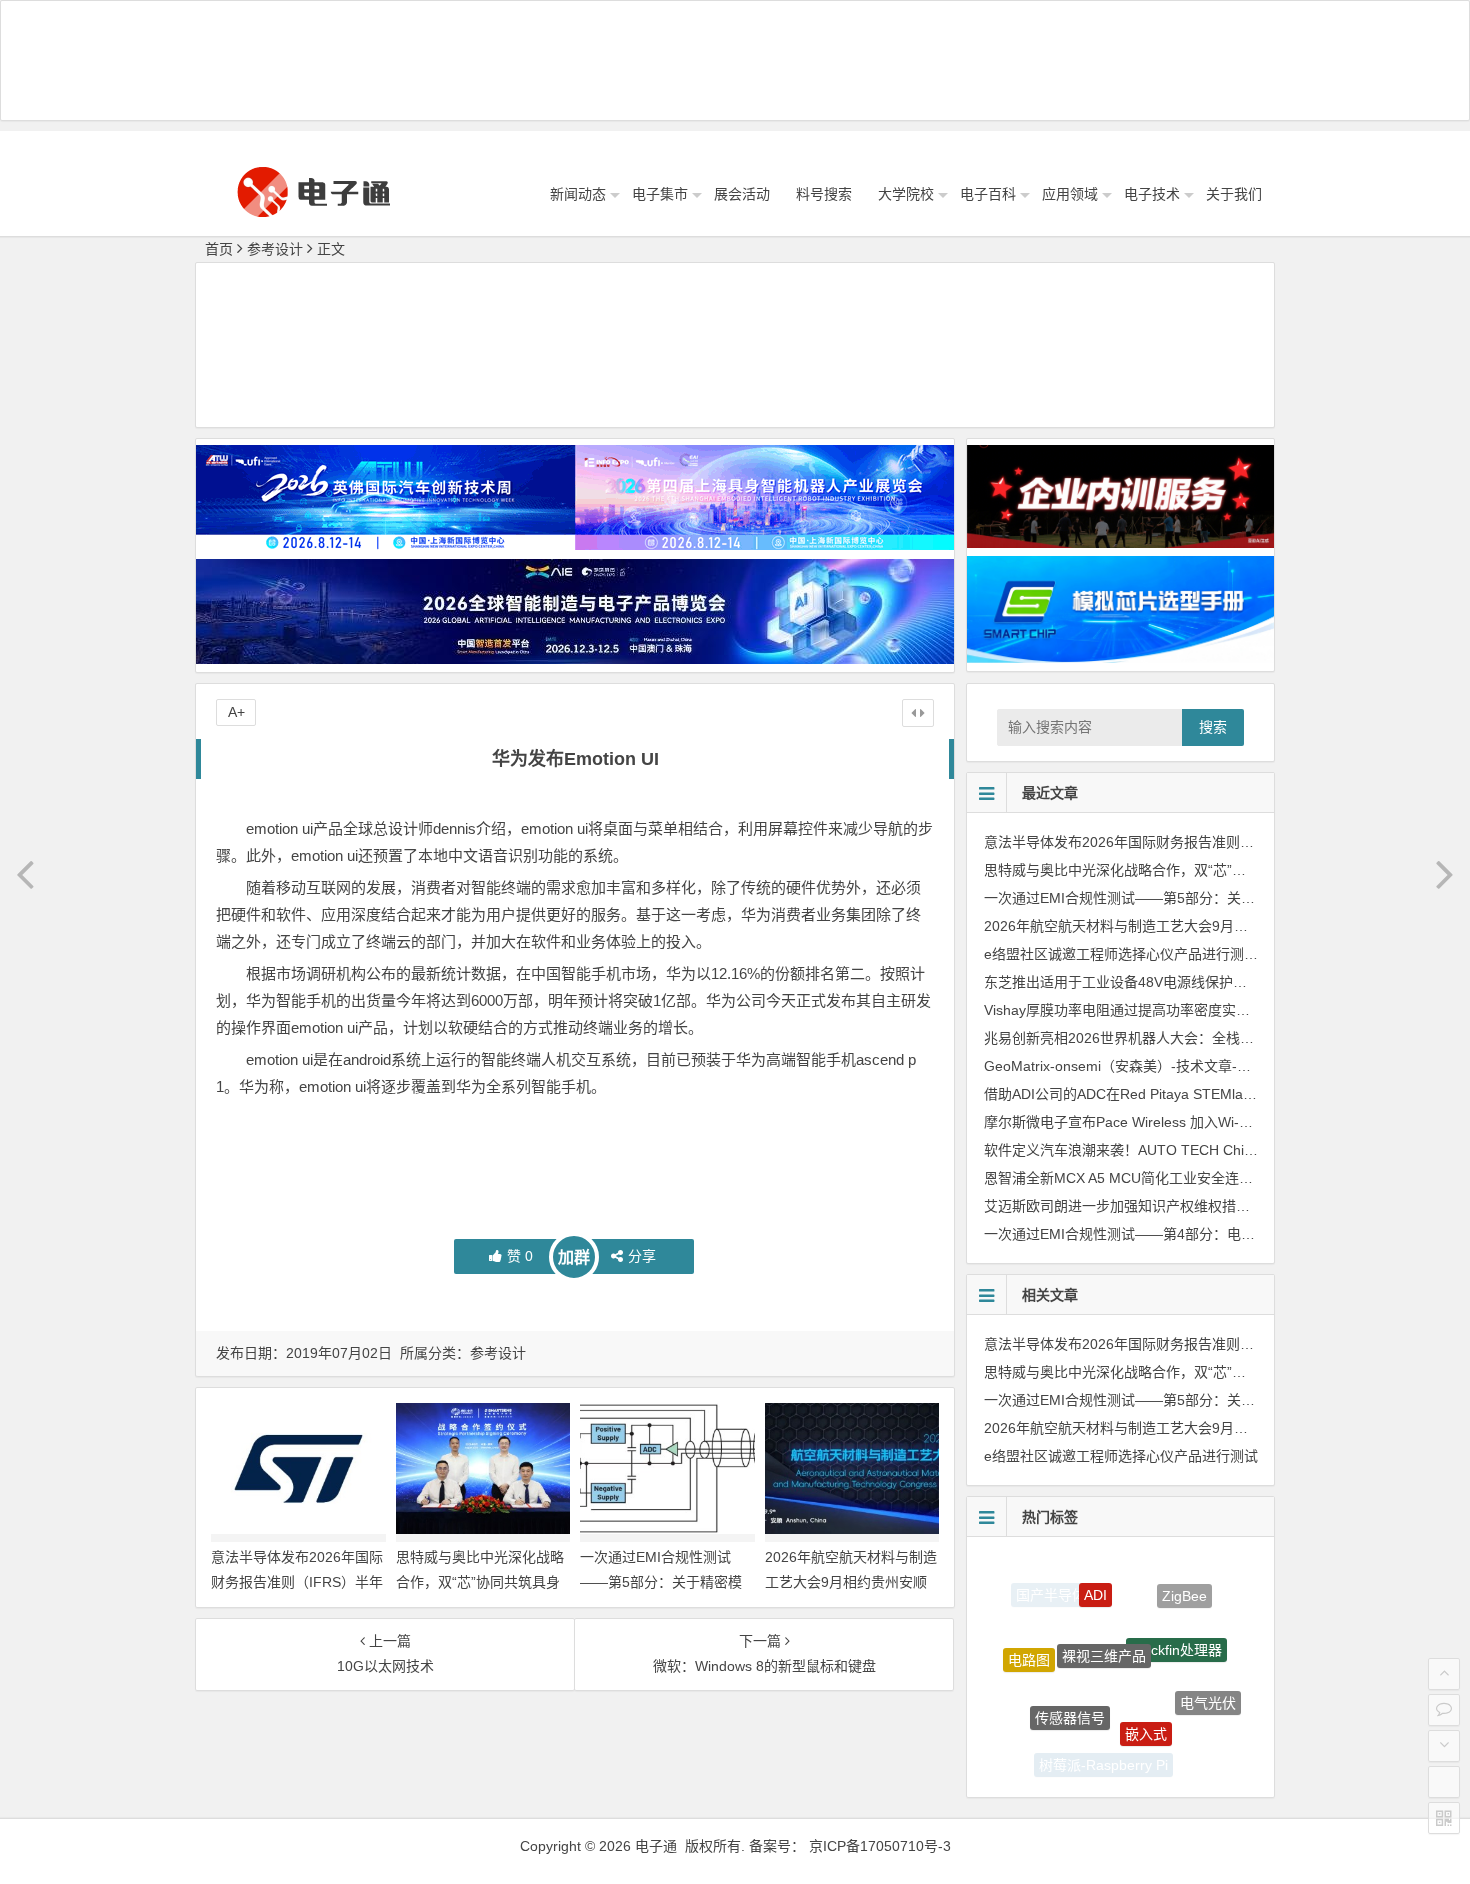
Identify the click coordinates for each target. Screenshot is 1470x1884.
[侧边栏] (918, 713)
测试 (1174, 1748)
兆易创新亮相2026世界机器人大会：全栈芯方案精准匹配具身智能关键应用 (1217, 1038)
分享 (642, 1256)
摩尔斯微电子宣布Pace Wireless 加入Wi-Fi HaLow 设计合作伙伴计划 (1199, 1122)
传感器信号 (1070, 1679)
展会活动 (742, 194)
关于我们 (1234, 194)
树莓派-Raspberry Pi (1103, 1751)
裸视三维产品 (1104, 1611)
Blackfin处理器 (1176, 1613)
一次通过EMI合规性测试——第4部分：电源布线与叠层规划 (1168, 1234)
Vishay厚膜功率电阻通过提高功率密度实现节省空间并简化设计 (1180, 1010)
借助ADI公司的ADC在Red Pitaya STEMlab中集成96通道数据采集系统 (1202, 1094)
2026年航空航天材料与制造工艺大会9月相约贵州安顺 (1151, 926)
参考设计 (275, 249)
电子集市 (660, 194)
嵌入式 (1146, 1693)
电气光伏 (1208, 1683)
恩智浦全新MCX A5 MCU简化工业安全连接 (1118, 1178)
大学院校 (906, 194)
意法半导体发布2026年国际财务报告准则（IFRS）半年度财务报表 (297, 1582)
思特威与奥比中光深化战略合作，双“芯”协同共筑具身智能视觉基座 (480, 1582)
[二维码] (1444, 1818)
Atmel (1040, 1724)
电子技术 (1152, 194)
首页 (219, 249)
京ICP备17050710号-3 (880, 1846)
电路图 (1029, 1642)
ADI (1095, 1573)
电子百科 (988, 194)
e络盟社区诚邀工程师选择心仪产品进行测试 (1121, 954)
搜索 (1213, 727)
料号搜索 (824, 194)
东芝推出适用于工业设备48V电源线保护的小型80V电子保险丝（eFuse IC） (1220, 982)
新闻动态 (578, 194)
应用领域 (1070, 194)
